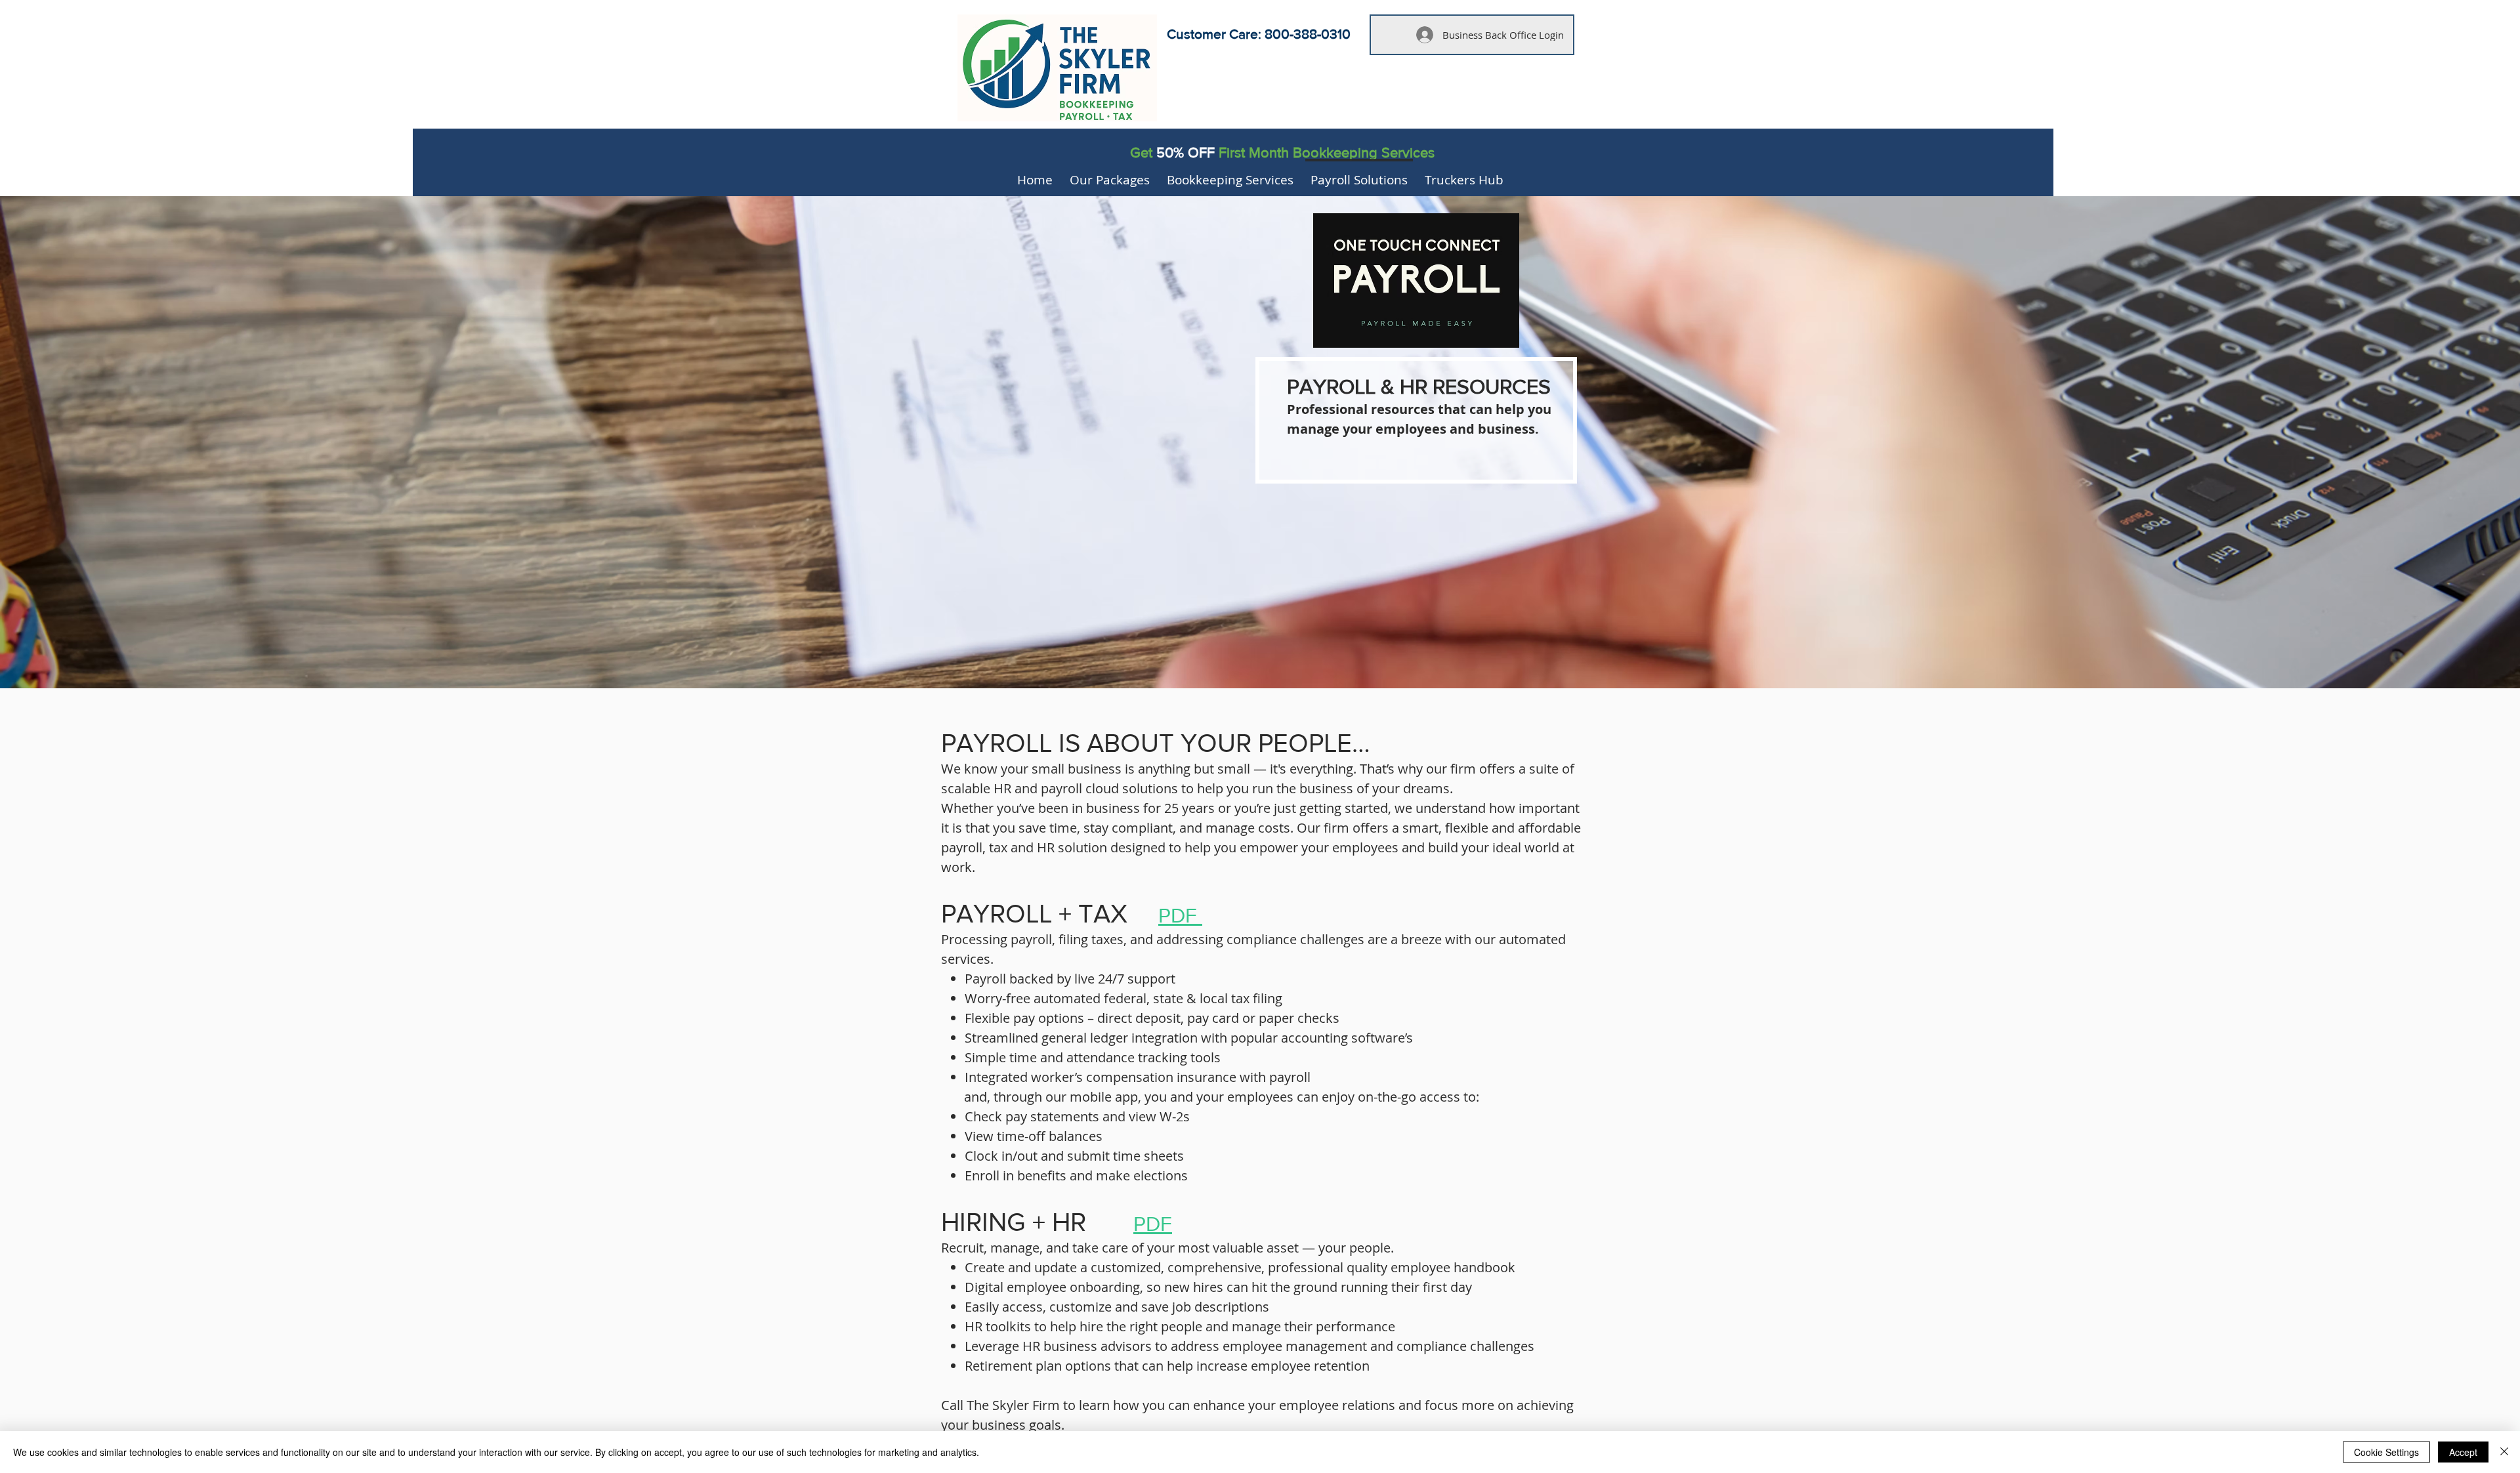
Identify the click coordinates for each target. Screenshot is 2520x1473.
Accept (2463, 1452)
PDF (1180, 915)
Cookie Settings (2386, 1452)
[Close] (2504, 1452)
